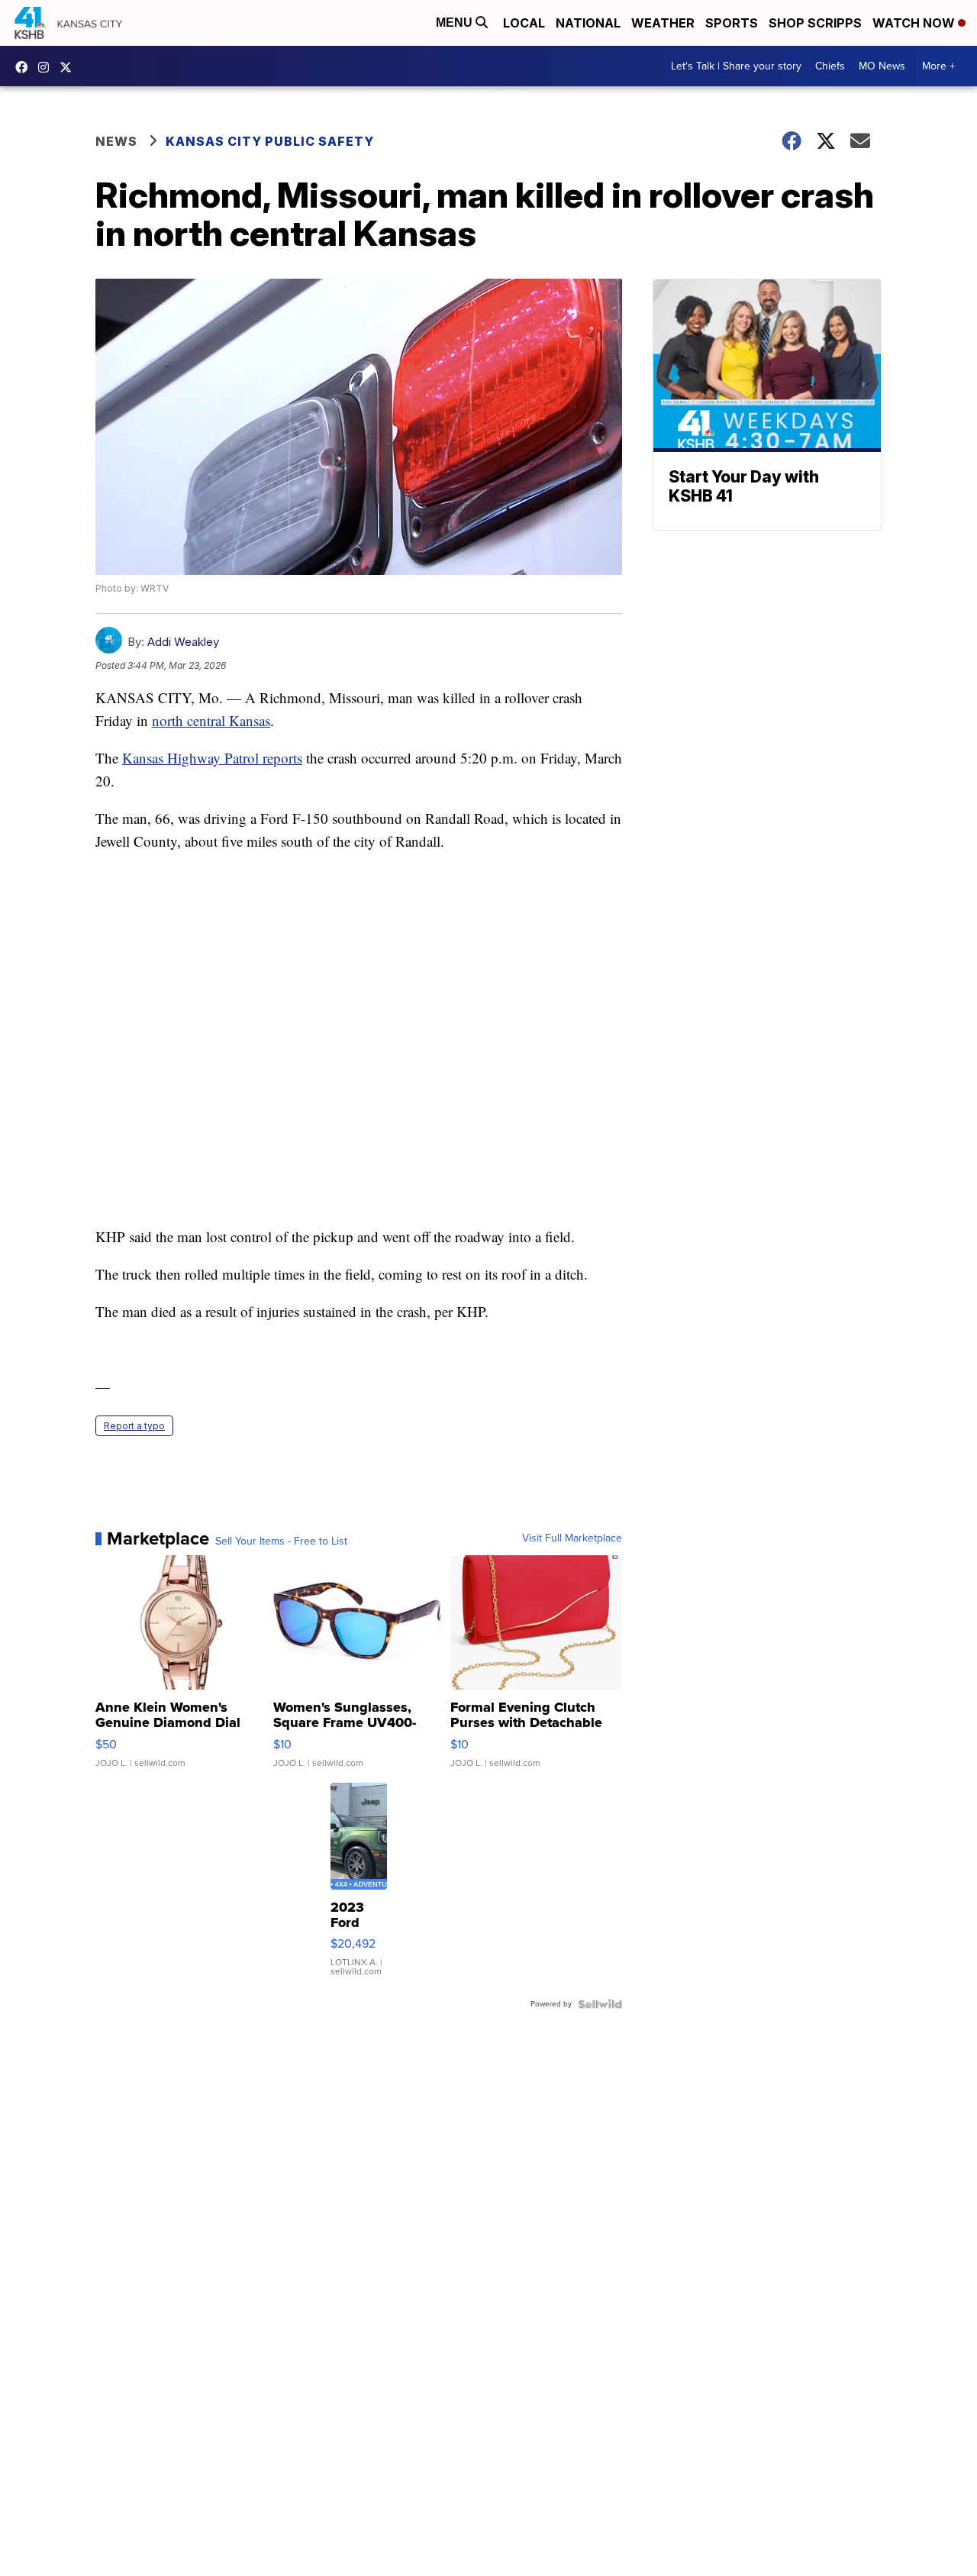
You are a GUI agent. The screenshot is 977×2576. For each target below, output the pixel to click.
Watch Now (915, 23)
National (588, 23)
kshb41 (25, 67)
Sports (732, 23)
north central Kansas (211, 720)
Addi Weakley (183, 642)
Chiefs (830, 66)
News (116, 141)
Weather (663, 23)
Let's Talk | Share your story (736, 66)
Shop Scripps (815, 23)
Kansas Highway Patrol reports (212, 758)
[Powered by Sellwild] (600, 2004)
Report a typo (134, 1426)
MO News (882, 66)
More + (938, 66)
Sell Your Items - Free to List (281, 1541)
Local (524, 23)
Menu (456, 23)
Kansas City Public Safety (270, 141)
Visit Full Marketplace (572, 1538)
